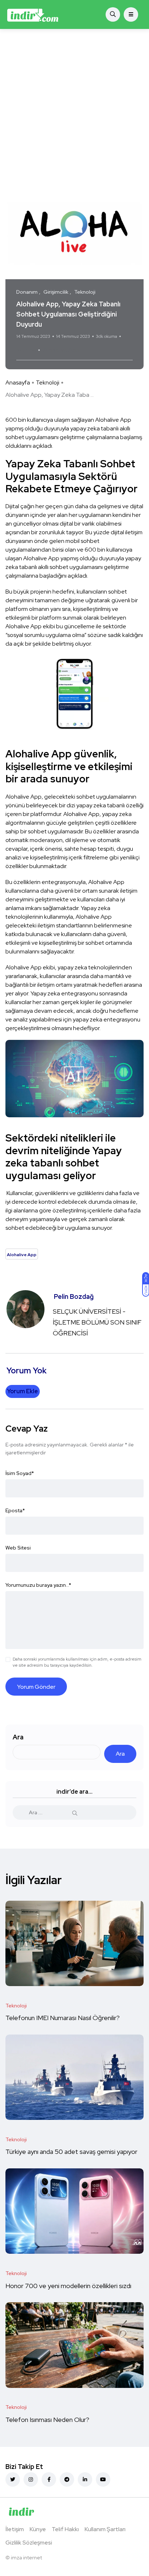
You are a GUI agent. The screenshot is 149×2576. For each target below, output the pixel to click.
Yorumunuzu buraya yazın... (38, 1585)
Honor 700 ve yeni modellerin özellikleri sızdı (69, 2286)
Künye (38, 2529)
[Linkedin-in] (85, 2479)
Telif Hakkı (65, 2529)
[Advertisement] (74, 107)
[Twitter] (13, 2479)
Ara (18, 1737)
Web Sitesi (18, 1548)
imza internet (26, 2558)
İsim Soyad (20, 1473)
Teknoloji (48, 382)
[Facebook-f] (49, 2479)
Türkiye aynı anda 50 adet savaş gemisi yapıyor (72, 2152)
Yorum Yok (26, 350)
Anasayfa (18, 382)
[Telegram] (67, 2479)
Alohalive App (61, 350)
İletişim (15, 2529)
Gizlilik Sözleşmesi (29, 2543)
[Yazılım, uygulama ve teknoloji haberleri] (33, 14)
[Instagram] (31, 2479)
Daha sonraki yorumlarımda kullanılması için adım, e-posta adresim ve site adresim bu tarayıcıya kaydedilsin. (77, 1662)
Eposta (15, 1510)
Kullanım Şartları (105, 2529)
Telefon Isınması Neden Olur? (48, 2420)
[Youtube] (103, 2479)
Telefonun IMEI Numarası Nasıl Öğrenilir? (63, 2018)
